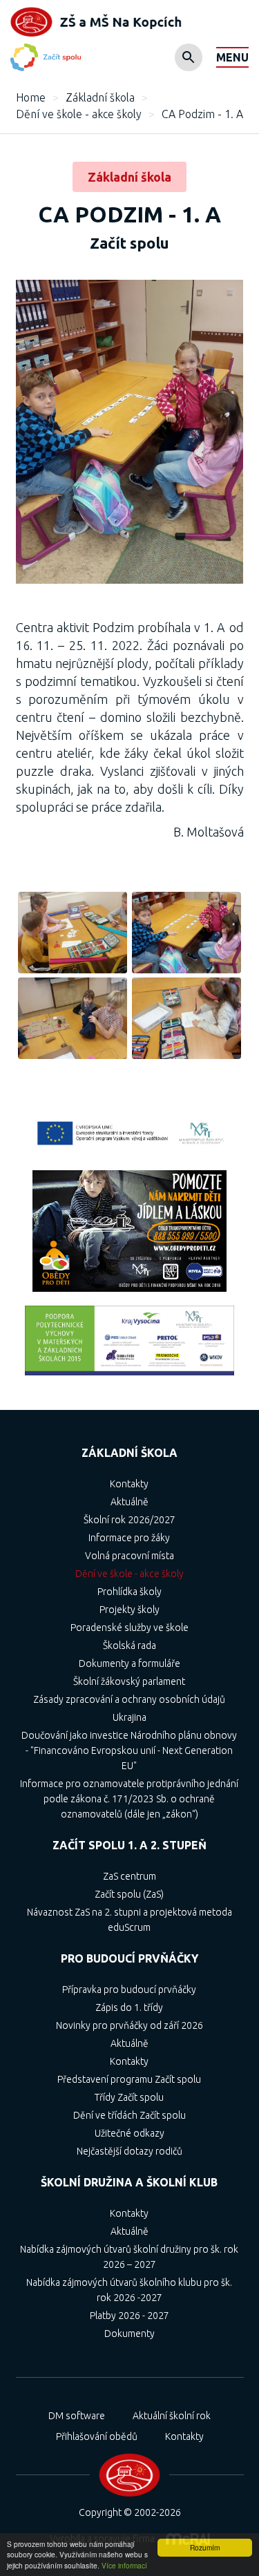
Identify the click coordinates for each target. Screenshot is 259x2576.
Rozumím (205, 2547)
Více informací (124, 2565)
